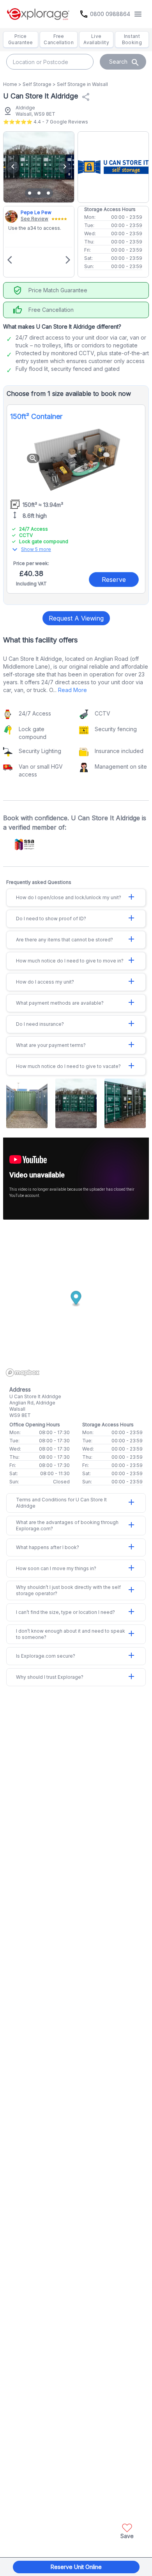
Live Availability (96, 39)
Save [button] (127, 2536)
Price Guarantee (21, 39)
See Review (34, 219)
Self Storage (37, 84)
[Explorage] (38, 14)
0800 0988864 (110, 14)
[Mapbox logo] (23, 1373)
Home (10, 84)
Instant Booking (132, 39)
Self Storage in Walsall (82, 84)
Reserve (114, 580)
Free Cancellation (59, 39)
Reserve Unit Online (76, 2567)
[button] (127, 2530)
